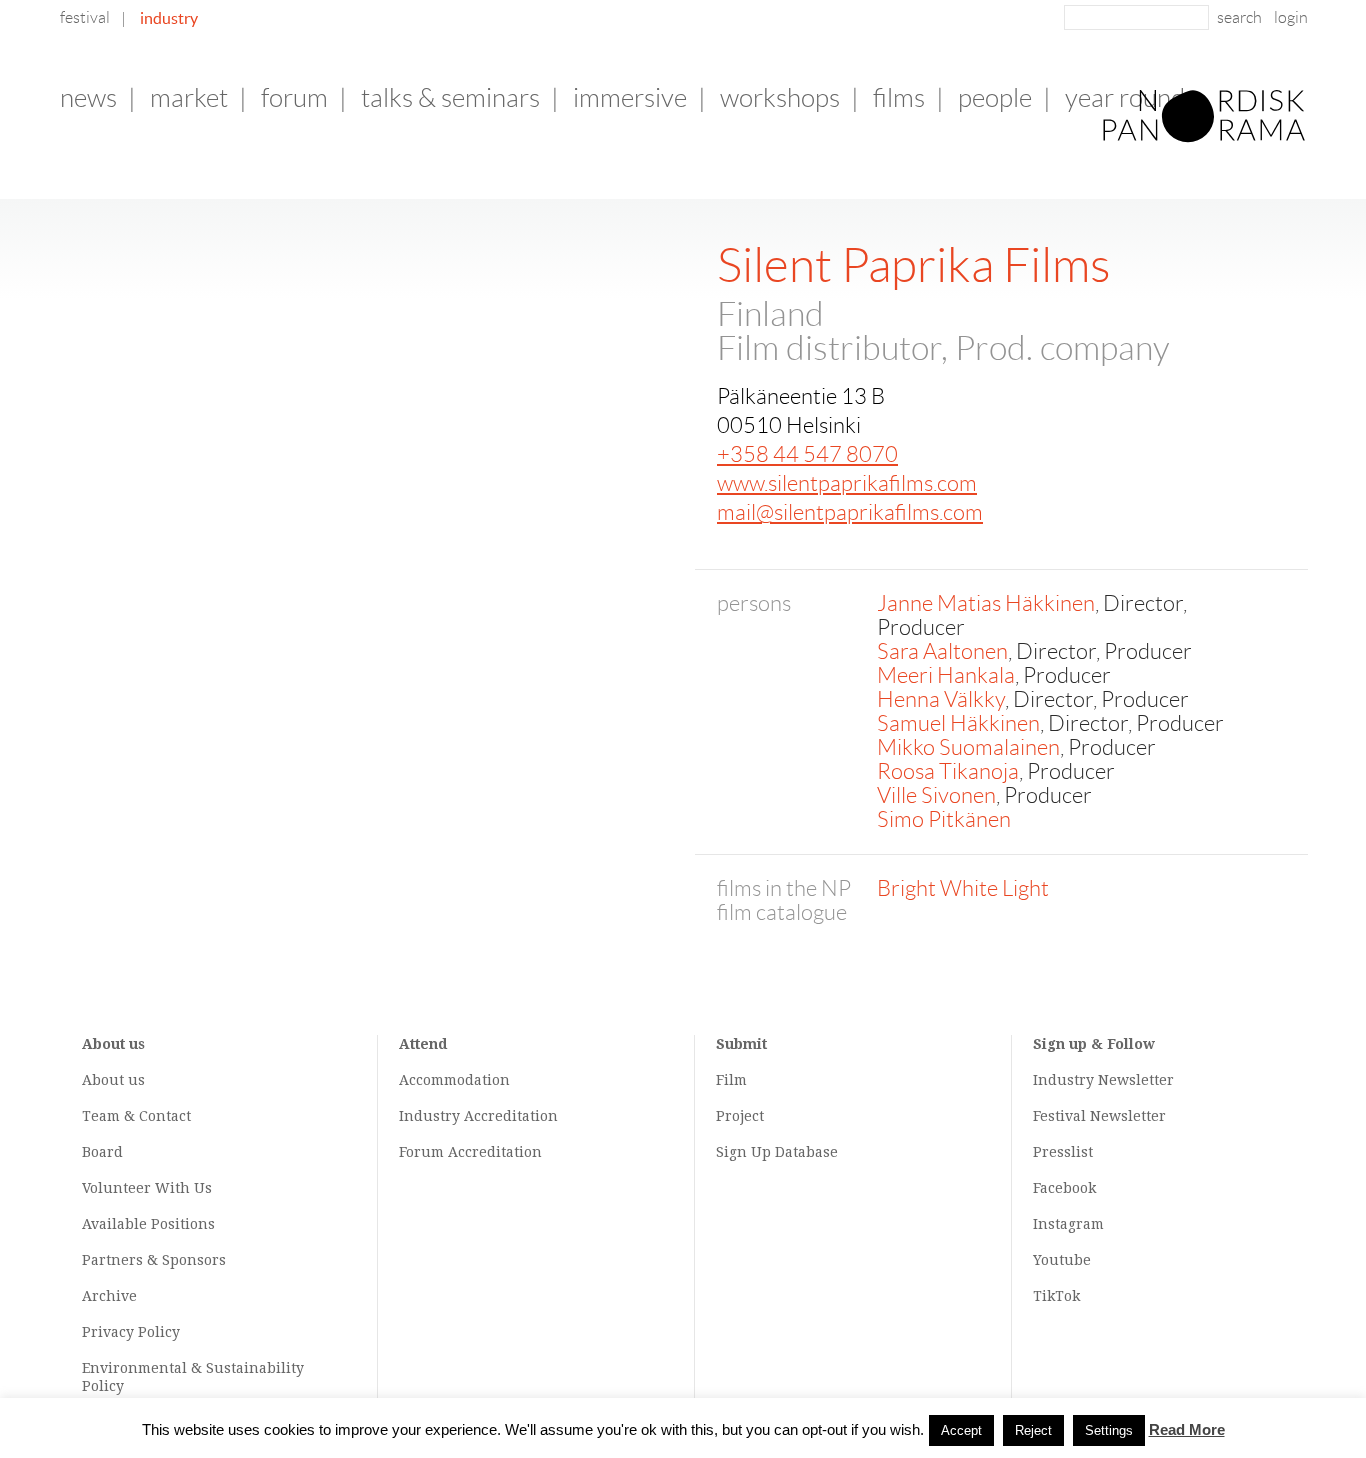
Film (731, 1080)
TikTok (1056, 1296)
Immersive (630, 98)
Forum (294, 98)
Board (102, 1152)
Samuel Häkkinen (958, 723)
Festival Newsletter (1099, 1116)
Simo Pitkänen (944, 819)
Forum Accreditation (470, 1152)
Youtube (1062, 1260)
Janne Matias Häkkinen (986, 603)
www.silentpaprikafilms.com (847, 483)
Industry (169, 18)
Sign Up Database (777, 1152)
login (1291, 17)
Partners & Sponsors (154, 1260)
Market (189, 98)
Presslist (1063, 1152)
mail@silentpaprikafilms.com (850, 512)
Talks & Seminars (450, 98)
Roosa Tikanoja (948, 771)
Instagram (1068, 1224)
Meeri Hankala (946, 675)
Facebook (1064, 1188)
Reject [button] (1033, 1430)
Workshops (780, 98)
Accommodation (454, 1080)
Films (899, 98)
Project (740, 1116)
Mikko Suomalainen (968, 747)
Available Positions (148, 1224)
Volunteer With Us (147, 1188)
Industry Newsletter (1103, 1080)
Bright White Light (963, 888)
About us (113, 1080)
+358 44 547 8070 (807, 454)
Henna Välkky (941, 699)
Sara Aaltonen (942, 651)
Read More (1187, 1429)
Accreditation (511, 1116)
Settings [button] (1109, 1430)
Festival (85, 17)
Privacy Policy (131, 1332)
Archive (109, 1296)
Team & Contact (136, 1116)
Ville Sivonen (936, 795)
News (88, 98)
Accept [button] (961, 1430)
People (995, 98)
